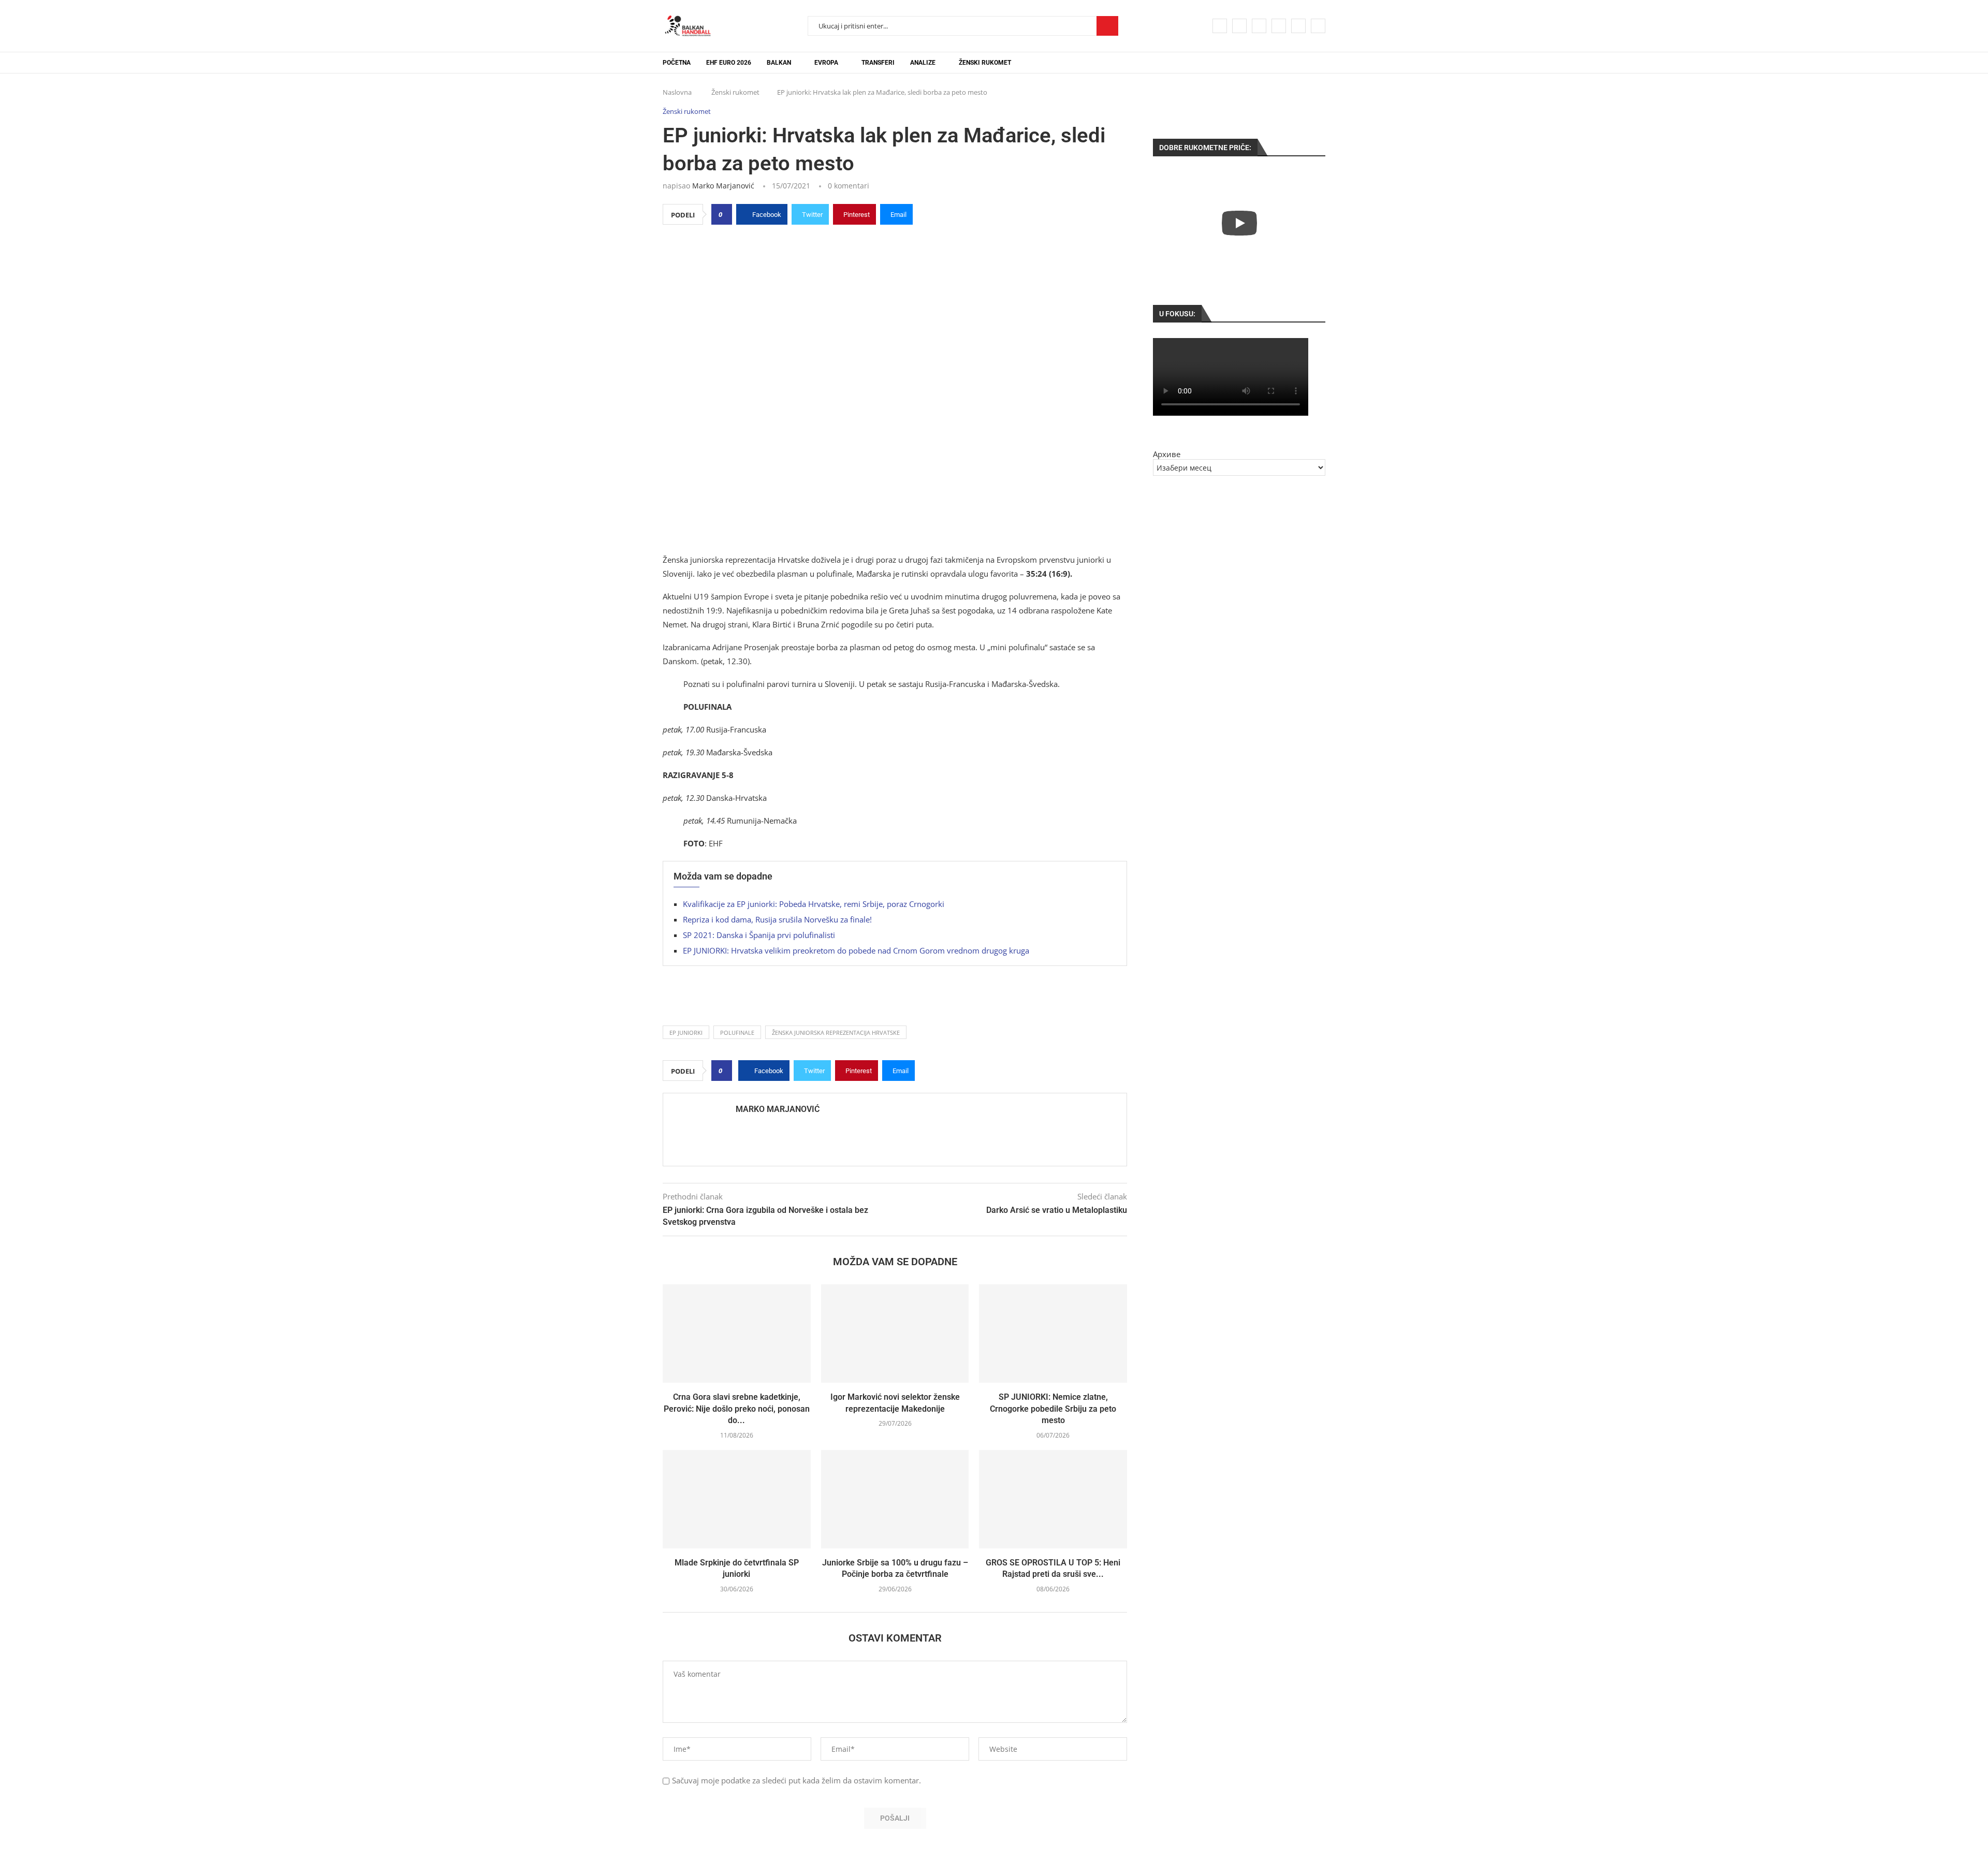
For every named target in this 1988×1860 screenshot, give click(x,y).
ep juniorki (686, 1032)
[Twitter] (1239, 26)
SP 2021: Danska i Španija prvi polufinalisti (759, 935)
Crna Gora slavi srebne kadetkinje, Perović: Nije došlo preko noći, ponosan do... (737, 1409)
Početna (677, 63)
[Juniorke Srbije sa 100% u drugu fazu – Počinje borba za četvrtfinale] (895, 1499)
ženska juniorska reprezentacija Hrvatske (836, 1032)
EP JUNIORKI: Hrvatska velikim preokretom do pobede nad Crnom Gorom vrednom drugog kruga (856, 950)
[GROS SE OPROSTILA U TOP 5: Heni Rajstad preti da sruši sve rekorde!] (1053, 1499)
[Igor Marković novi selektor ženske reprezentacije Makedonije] (895, 1334)
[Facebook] (1220, 26)
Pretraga (1107, 26)
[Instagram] (1259, 26)
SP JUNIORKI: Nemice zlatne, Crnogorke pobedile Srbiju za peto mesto (1053, 1409)
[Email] (1298, 26)
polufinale (737, 1032)
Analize (923, 63)
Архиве (1167, 454)
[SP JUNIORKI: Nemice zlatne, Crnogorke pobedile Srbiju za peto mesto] (1053, 1334)
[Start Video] (1239, 223)
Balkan (779, 63)
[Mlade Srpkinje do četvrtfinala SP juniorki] (737, 1499)
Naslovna (677, 92)
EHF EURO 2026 (729, 63)
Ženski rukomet (985, 63)
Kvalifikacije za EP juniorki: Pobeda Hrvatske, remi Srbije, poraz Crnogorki (814, 904)
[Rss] (1318, 26)
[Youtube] (1279, 26)
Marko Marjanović (723, 186)
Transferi (878, 63)
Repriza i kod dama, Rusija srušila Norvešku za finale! (777, 919)
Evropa (826, 63)
